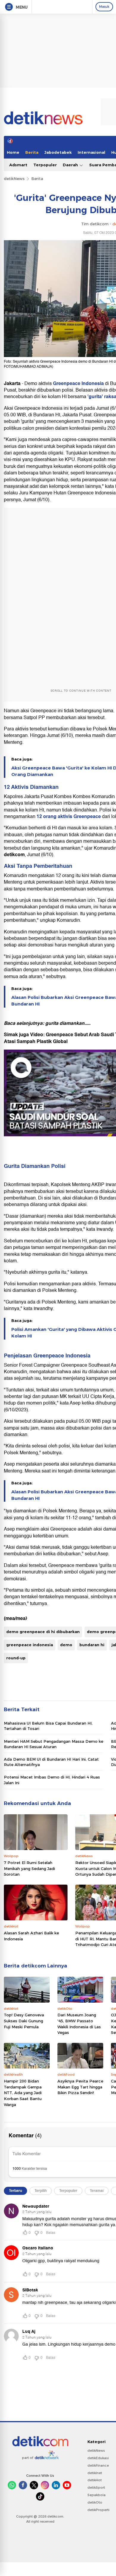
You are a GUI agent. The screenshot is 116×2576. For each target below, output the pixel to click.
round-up (16, 1658)
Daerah (71, 165)
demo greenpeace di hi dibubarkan (43, 1632)
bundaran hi (92, 1645)
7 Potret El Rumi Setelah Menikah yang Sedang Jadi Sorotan (29, 1868)
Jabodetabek (58, 152)
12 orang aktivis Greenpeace (68, 817)
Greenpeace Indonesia (79, 384)
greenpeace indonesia (30, 1645)
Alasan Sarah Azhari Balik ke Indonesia (31, 1936)
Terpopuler (45, 165)
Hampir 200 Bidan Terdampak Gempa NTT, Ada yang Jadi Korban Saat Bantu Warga (23, 2093)
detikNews (14, 179)
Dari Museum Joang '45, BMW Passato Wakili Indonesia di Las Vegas (79, 2024)
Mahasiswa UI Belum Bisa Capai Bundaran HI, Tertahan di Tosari (48, 1726)
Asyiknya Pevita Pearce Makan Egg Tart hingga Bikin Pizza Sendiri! (80, 2087)
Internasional (91, 152)
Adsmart (18, 165)
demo (66, 1645)
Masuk (104, 7)
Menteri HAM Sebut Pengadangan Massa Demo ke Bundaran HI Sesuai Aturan (54, 1744)
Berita (32, 152)
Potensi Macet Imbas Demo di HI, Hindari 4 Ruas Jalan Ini (52, 1780)
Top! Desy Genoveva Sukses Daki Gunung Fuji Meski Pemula (24, 2021)
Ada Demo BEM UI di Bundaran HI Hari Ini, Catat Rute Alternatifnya (51, 1762)
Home (13, 152)
